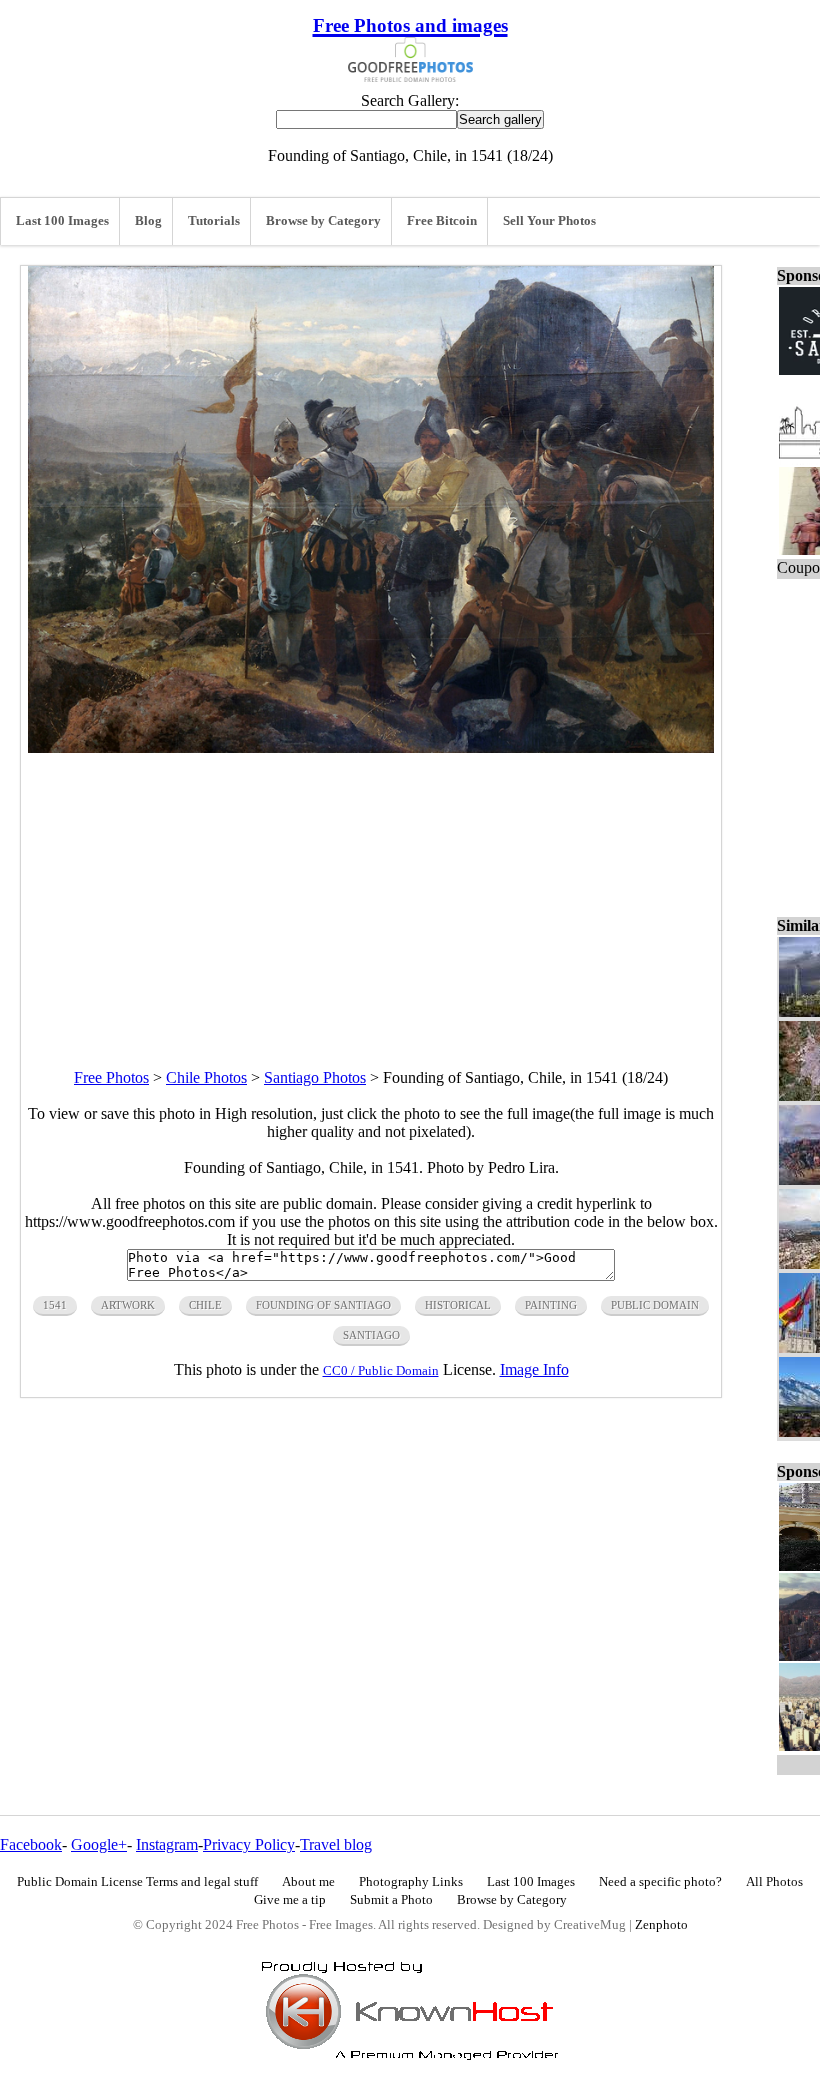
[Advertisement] (371, 893)
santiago (371, 1335)
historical (458, 1305)
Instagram (167, 1844)
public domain (655, 1305)
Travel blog (336, 1844)
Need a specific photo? (660, 1882)
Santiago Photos (315, 1077)
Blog (148, 221)
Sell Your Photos (549, 221)
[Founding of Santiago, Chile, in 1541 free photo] (371, 747)
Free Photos (111, 1077)
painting (551, 1305)
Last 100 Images (62, 221)
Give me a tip (290, 1900)
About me (308, 1882)
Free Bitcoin (442, 221)
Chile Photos (206, 1077)
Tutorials (214, 221)
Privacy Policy (249, 1844)
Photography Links (411, 1882)
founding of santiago (323, 1305)
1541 (55, 1305)
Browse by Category (323, 221)
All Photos (774, 1882)
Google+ (99, 1844)
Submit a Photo (391, 1900)
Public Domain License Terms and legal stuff (137, 1882)
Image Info (534, 1369)
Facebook (31, 1844)
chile (205, 1305)
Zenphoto (661, 1925)
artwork (128, 1305)
